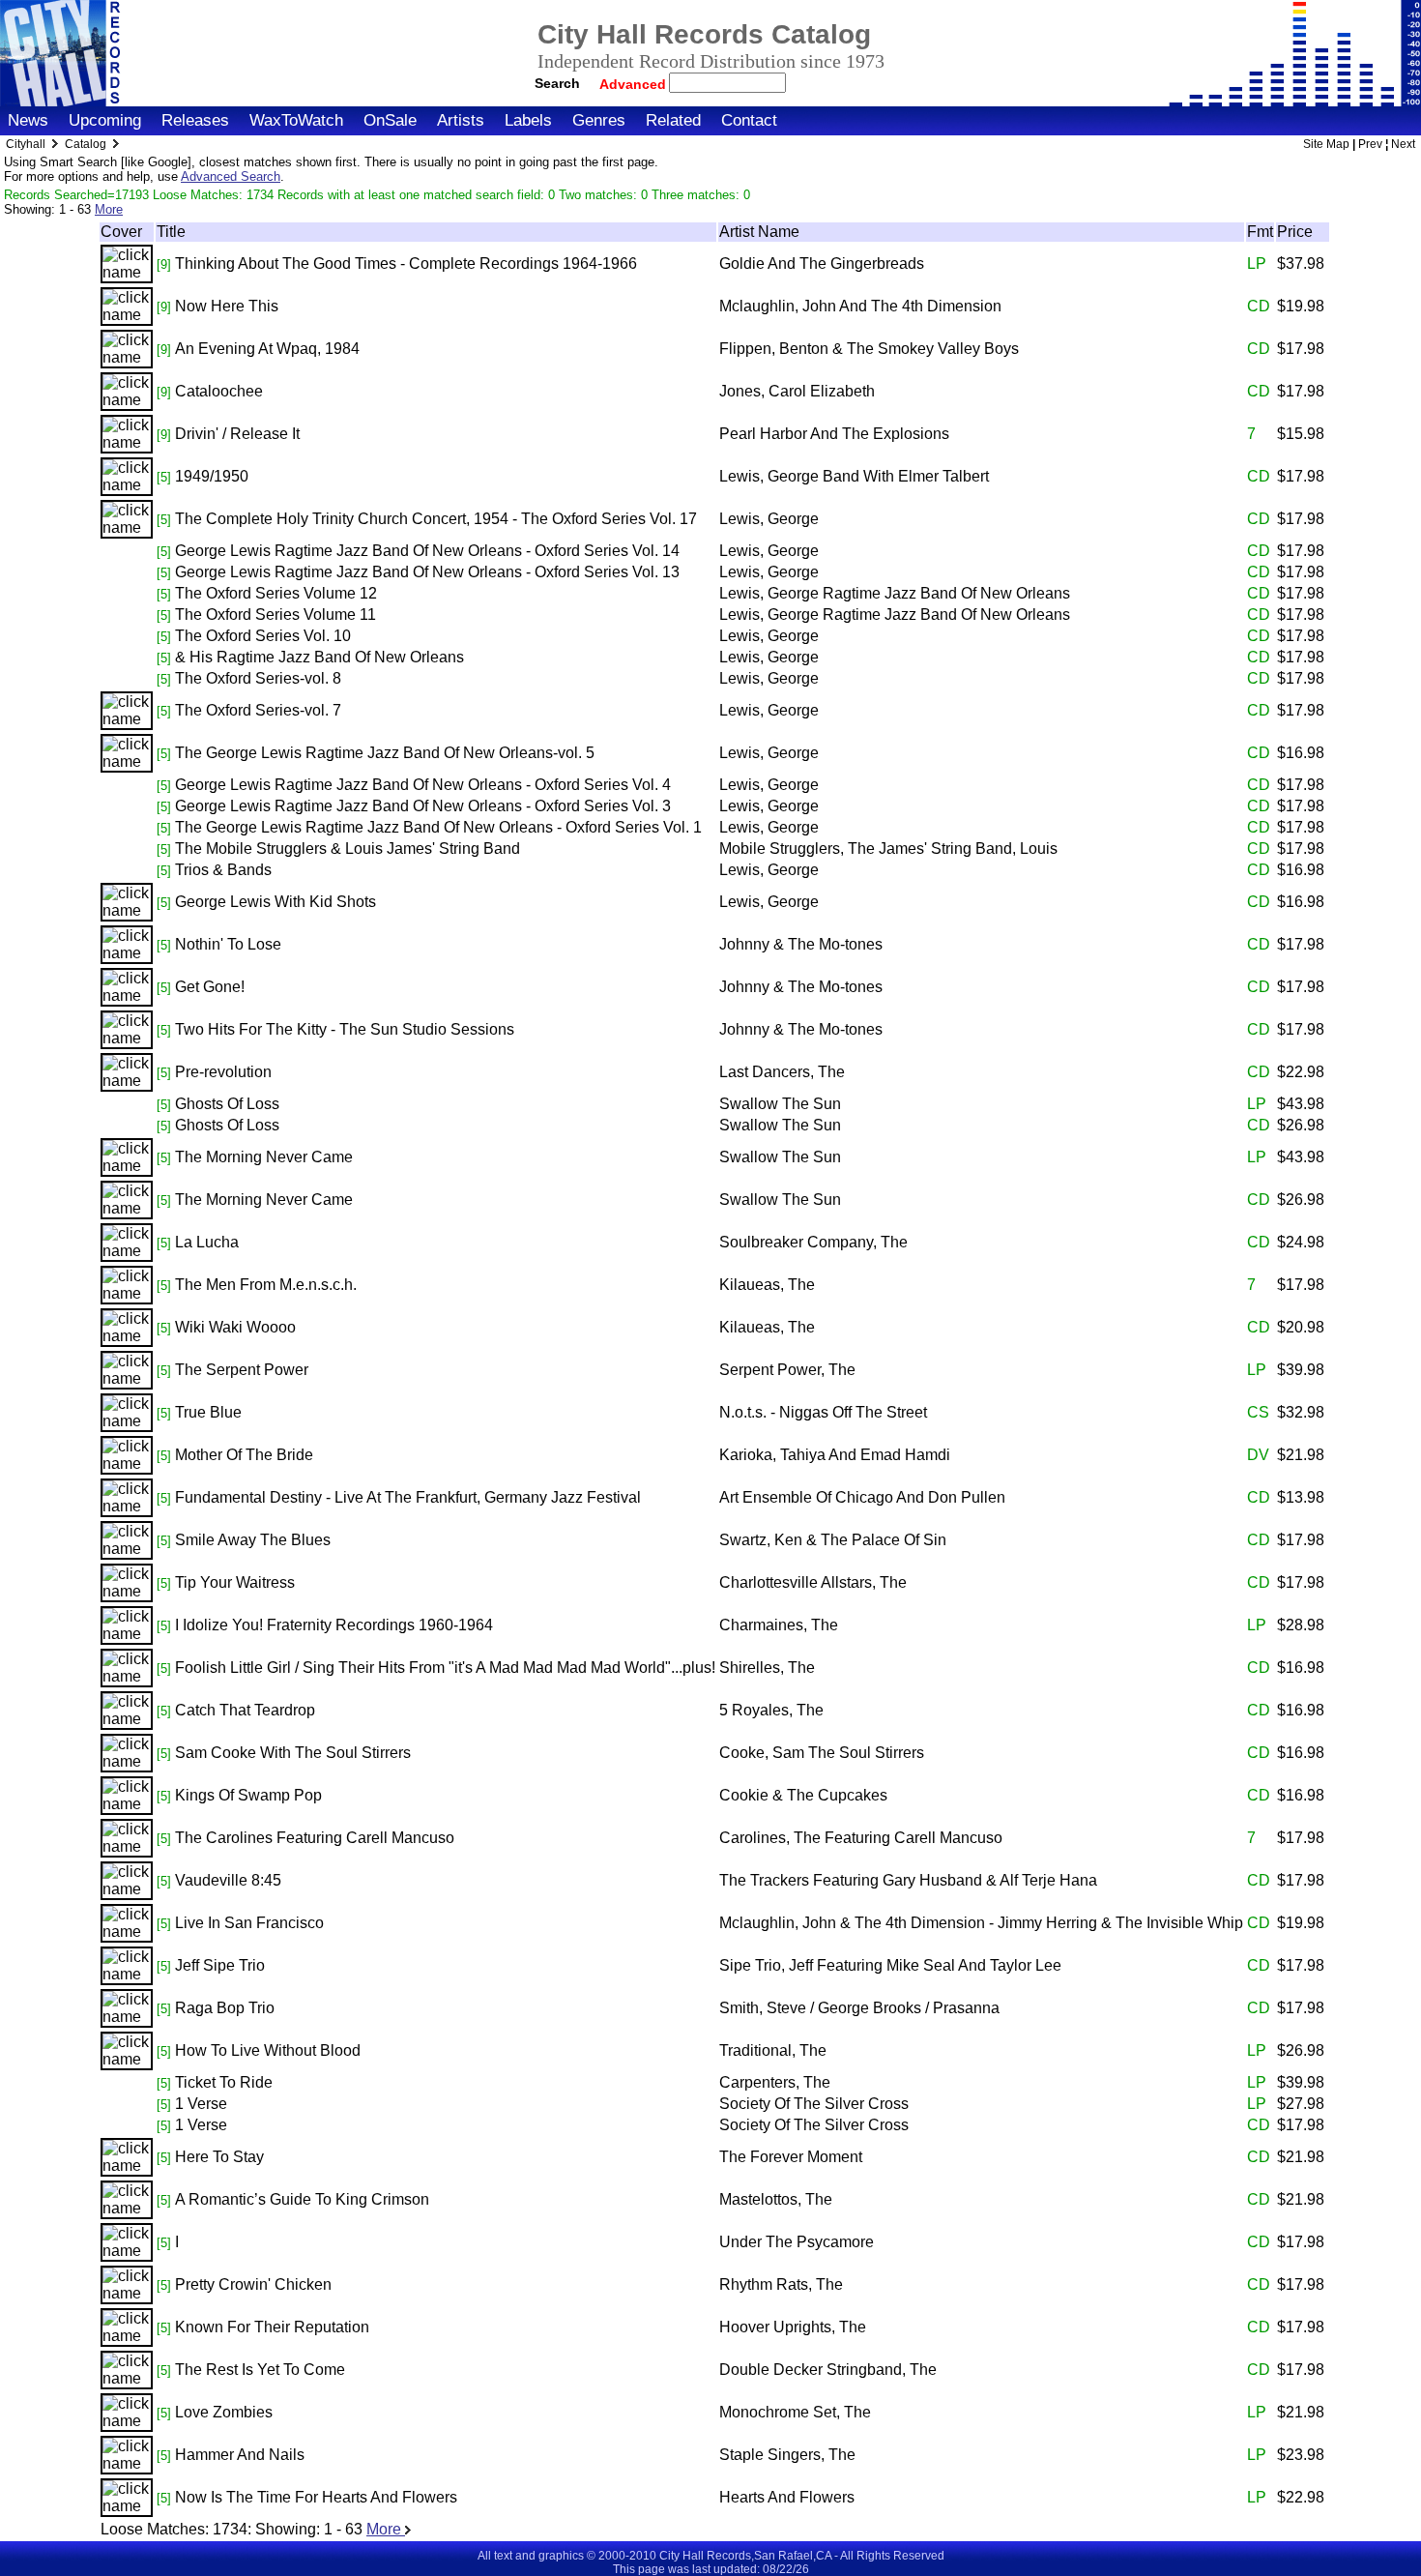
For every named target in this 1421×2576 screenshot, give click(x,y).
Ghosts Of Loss (227, 1104)
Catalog (86, 144)
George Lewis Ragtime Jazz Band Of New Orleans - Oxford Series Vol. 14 (427, 551)
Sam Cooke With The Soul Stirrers (293, 1753)
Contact (749, 120)
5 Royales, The (771, 1710)
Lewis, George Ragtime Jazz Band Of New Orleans (895, 593)
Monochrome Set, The (795, 2412)
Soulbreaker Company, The (813, 1242)
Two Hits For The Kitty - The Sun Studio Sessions (345, 1029)
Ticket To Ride (224, 2082)
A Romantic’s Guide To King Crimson (302, 2199)
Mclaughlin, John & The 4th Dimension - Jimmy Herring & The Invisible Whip (981, 1923)
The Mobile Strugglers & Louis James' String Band (348, 849)
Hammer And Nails (240, 2455)
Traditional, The (773, 2050)
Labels (528, 120)
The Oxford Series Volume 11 (275, 615)
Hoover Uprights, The (793, 2327)
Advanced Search (231, 176)
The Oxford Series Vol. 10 (263, 636)
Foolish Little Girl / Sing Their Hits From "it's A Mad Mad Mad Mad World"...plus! (445, 1668)
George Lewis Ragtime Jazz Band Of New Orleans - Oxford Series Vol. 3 (423, 806)
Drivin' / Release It (237, 434)
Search (557, 83)
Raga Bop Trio (225, 2008)
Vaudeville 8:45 (228, 1880)
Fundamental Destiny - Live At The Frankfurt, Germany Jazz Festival (408, 1497)
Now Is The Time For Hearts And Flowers (316, 2497)
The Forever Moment (791, 2157)
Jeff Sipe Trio (220, 1965)
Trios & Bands (223, 870)
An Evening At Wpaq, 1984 (267, 349)
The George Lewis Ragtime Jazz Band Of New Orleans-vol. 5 (385, 753)
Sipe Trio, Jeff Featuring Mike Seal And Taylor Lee (890, 1965)
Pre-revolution (223, 1072)
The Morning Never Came (264, 1157)
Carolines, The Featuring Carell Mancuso (861, 1838)
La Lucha (207, 1242)
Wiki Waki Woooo (235, 1327)
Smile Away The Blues (253, 1540)
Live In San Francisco (249, 1923)
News (28, 120)
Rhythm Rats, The (781, 2284)
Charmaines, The (779, 1625)
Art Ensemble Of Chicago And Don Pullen (862, 1497)
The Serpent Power (242, 1370)
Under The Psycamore (797, 2242)
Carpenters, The (775, 2082)
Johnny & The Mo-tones (801, 944)
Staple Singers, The (787, 2455)
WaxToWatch (296, 120)
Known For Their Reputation (272, 2327)
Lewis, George (769, 519)
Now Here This (227, 306)
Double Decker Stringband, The (828, 2370)
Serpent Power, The (787, 1370)
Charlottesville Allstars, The (813, 1582)
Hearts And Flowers (787, 2497)
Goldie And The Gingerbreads (822, 263)
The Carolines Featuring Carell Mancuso (315, 1838)
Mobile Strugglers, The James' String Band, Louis (888, 849)
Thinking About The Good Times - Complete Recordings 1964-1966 (406, 263)
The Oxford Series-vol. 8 (258, 678)
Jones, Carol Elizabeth (797, 391)
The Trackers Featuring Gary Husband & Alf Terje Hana (908, 1880)
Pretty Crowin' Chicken (253, 2284)
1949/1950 (212, 476)
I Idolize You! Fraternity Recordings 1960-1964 (334, 1625)
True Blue (208, 1412)
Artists (461, 120)
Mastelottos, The (776, 2199)
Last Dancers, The (782, 1072)
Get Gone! (210, 987)
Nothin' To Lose (228, 944)
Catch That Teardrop (245, 1710)
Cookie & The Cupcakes (803, 1795)
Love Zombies (224, 2412)
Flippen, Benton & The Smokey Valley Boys (869, 349)
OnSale (390, 120)
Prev (1370, 144)
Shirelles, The (767, 1668)
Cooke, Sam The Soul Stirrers (822, 1753)
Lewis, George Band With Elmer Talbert (854, 476)
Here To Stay (219, 2157)
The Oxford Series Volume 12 (276, 593)
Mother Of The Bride (244, 1455)
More (109, 209)
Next (1403, 144)
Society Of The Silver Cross (814, 2104)
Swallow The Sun (780, 1104)
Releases (195, 120)
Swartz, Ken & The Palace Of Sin (833, 1540)
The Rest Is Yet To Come (260, 2370)
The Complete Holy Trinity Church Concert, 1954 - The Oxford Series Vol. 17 (436, 519)
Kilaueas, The (767, 1285)
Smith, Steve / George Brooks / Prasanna (859, 2008)
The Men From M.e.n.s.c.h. (266, 1285)
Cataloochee (219, 391)
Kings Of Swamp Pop (248, 1795)
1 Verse (201, 2104)
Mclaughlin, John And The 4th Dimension (860, 306)
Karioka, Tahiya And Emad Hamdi (835, 1455)
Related (673, 120)
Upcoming (105, 120)
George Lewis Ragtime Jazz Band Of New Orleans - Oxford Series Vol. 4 (423, 785)
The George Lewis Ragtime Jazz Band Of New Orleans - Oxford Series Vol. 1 (438, 827)
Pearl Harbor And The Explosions (834, 434)
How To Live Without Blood (268, 2050)
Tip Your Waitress (235, 1582)
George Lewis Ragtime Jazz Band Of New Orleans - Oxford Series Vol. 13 (427, 572)
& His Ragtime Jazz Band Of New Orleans (319, 657)
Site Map (1326, 144)
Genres (599, 120)
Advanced (635, 84)
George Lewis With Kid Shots (275, 902)
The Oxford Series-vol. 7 (258, 710)
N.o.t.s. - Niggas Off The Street (823, 1412)
